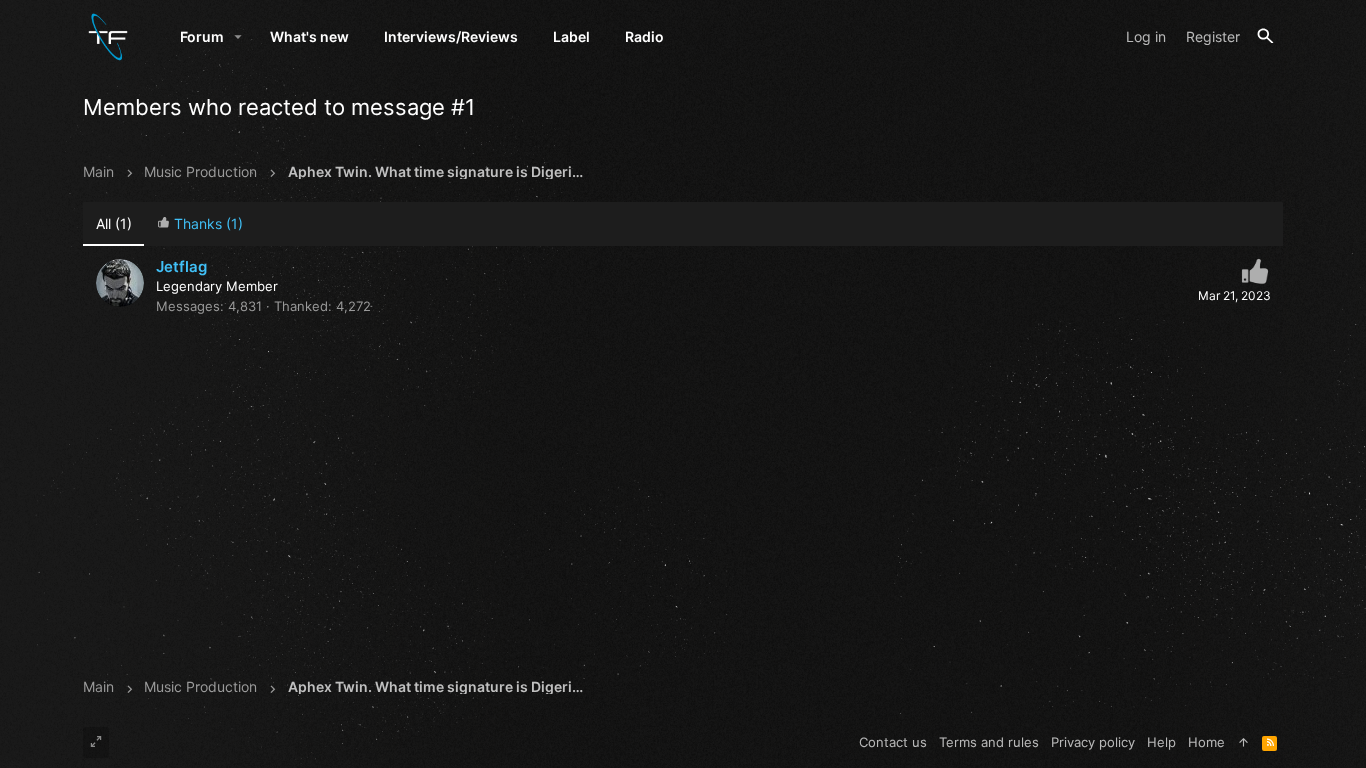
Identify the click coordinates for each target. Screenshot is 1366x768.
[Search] (1265, 36)
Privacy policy (1093, 742)
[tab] (199, 224)
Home (1206, 742)
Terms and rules (989, 742)
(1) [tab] (114, 223)
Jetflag (181, 266)
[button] (238, 37)
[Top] (1243, 742)
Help (1161, 742)
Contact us (893, 742)
